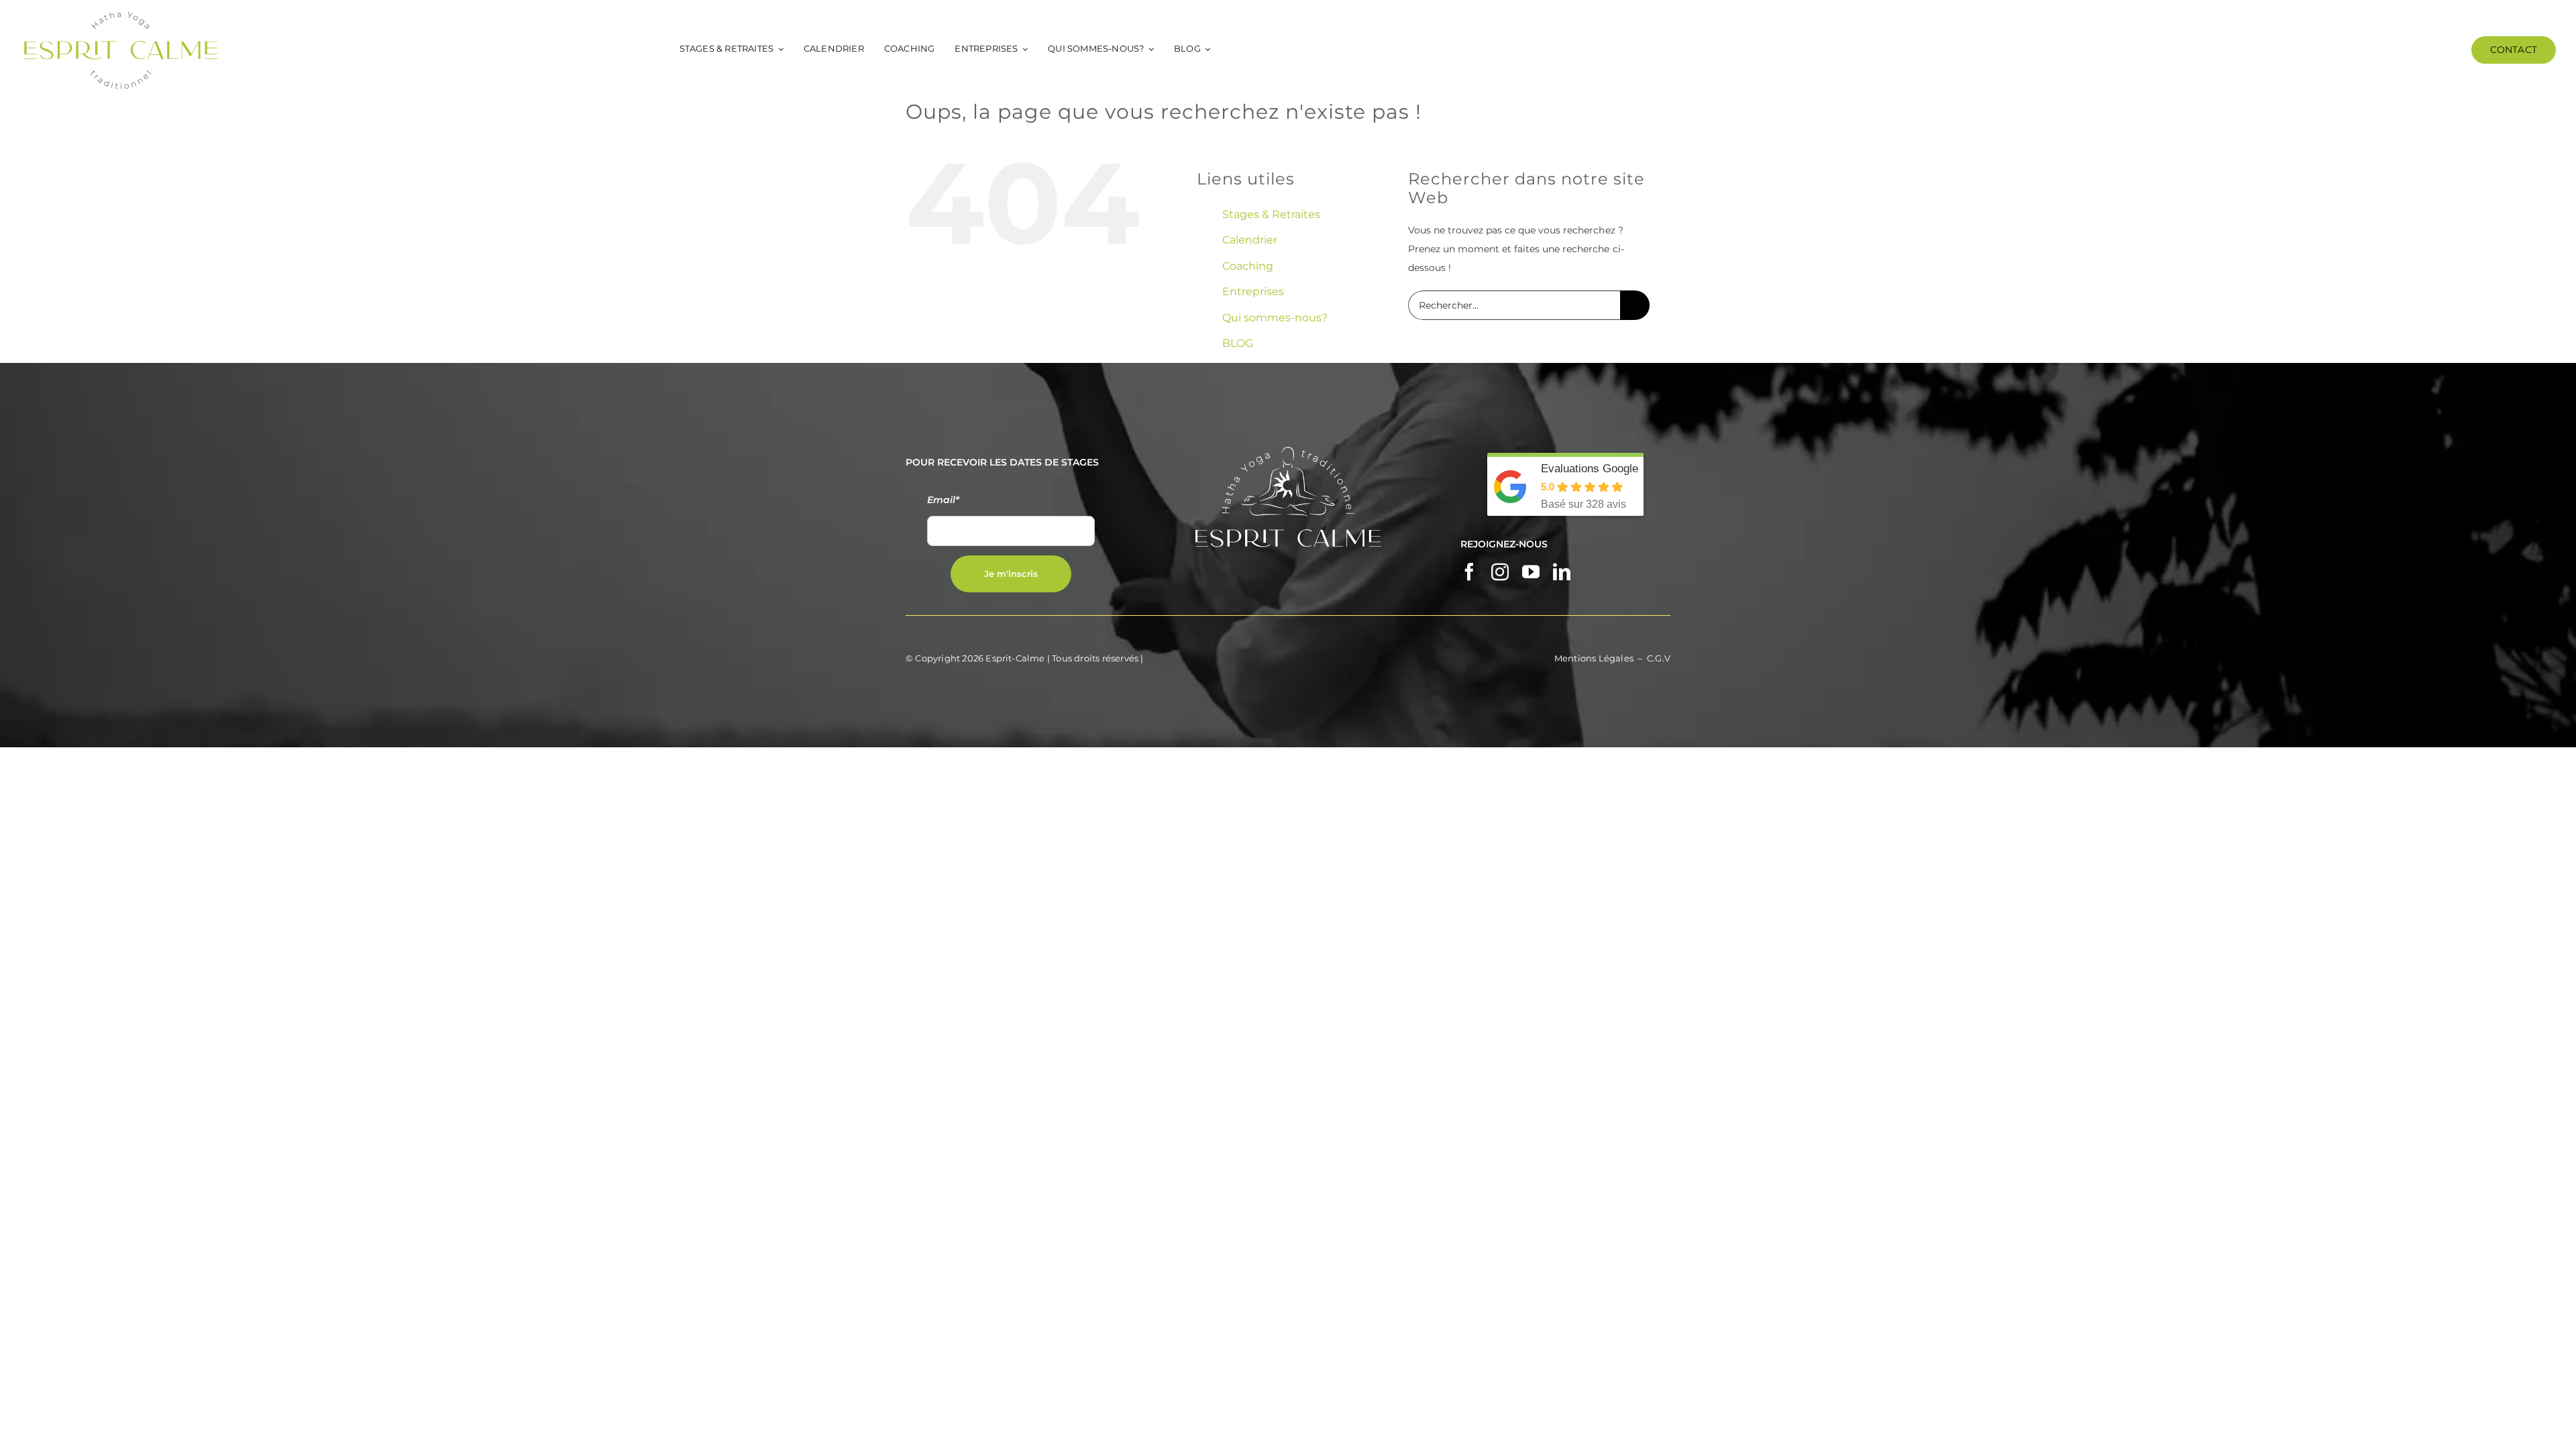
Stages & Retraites (1271, 214)
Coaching (1248, 266)
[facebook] (1469, 572)
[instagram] (1500, 572)
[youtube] (1531, 572)
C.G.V (1659, 658)
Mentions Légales (1594, 658)
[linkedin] (1562, 572)
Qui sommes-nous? (1275, 318)
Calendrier (1250, 240)
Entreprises (1253, 291)
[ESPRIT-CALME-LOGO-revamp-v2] (121, 15)
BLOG (1238, 343)
